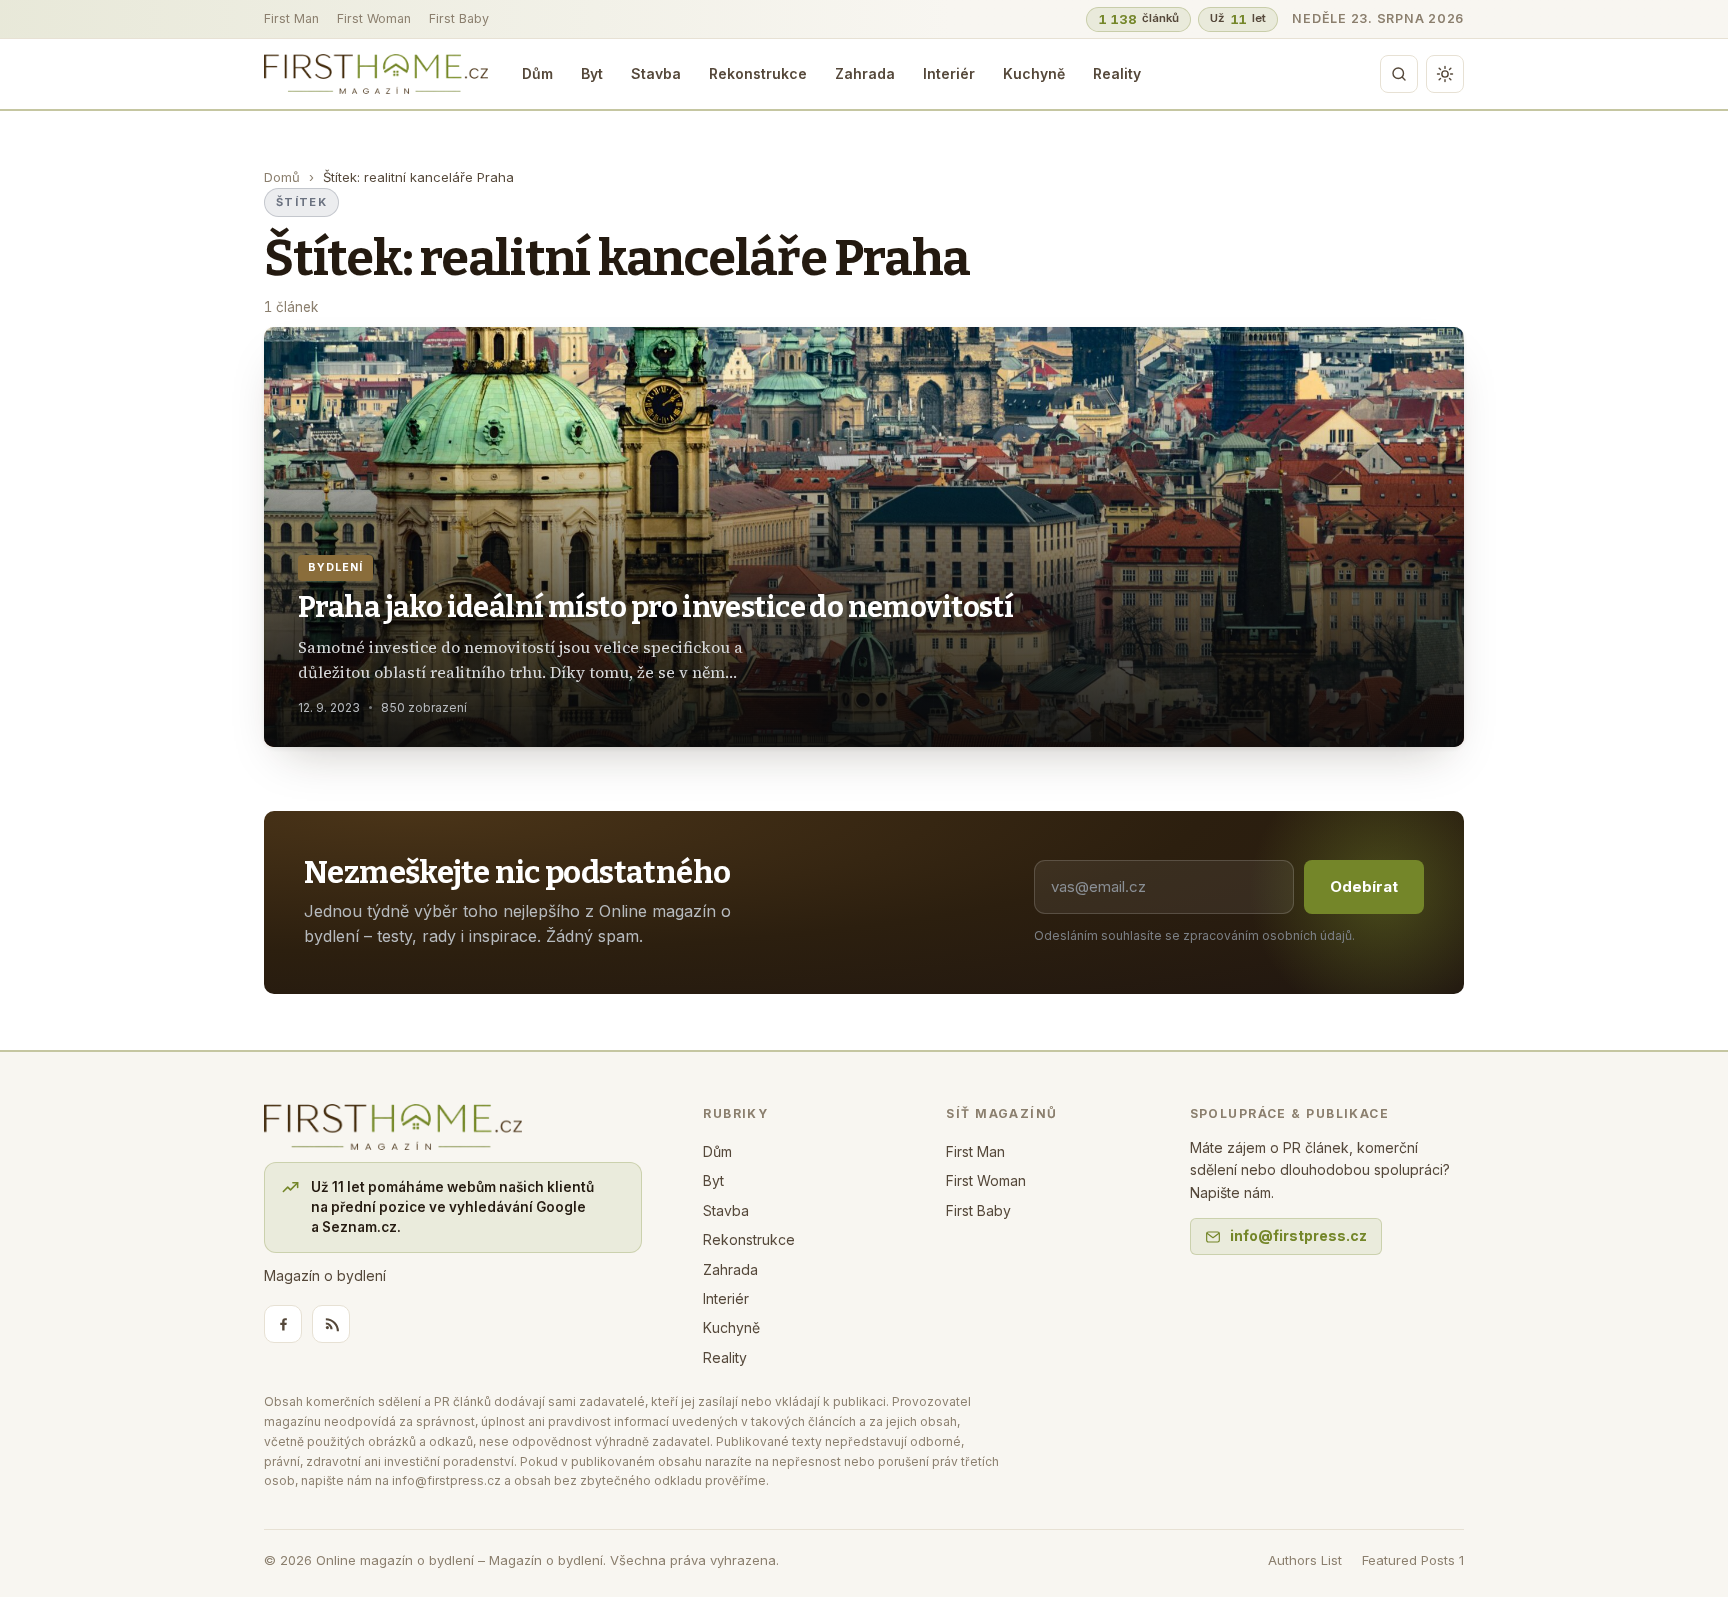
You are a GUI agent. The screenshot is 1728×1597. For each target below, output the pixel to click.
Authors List (1305, 1560)
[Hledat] (1399, 74)
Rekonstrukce (758, 73)
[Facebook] (283, 1324)
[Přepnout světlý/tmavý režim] (1445, 74)
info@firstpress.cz (1298, 1235)
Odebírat (1364, 886)
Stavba (656, 73)
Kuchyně (1034, 73)
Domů (282, 177)
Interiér (949, 73)
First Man (291, 18)
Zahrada (865, 73)
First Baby (459, 18)
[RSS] (331, 1324)
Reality (1117, 73)
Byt (592, 73)
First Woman (374, 18)
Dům (537, 73)
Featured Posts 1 (1413, 1560)
